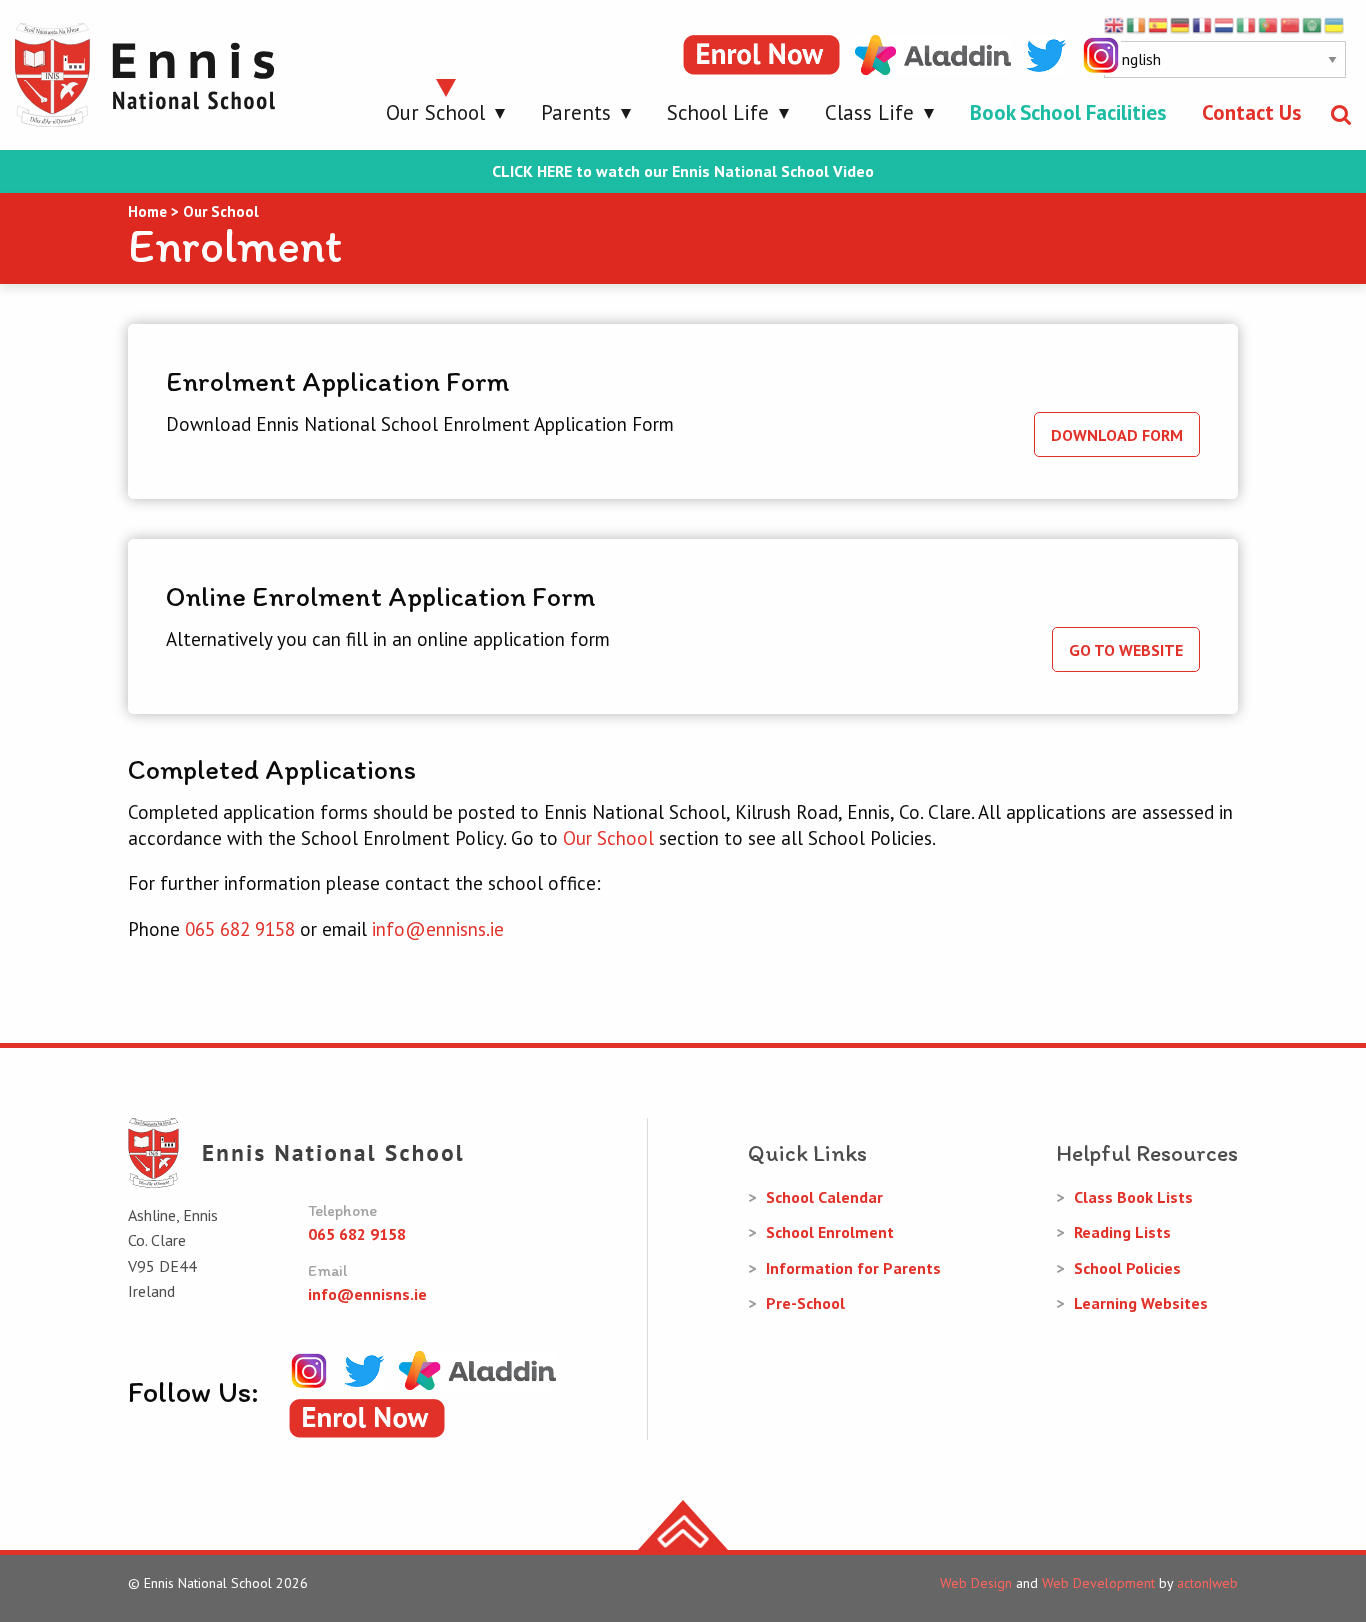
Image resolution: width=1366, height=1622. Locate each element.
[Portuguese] (1269, 24)
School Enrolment (830, 1232)
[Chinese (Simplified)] (1291, 24)
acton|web (1207, 1583)
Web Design (976, 1583)
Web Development (1098, 1583)
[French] (1203, 24)
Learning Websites (1141, 1303)
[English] (1115, 24)
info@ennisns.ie (438, 929)
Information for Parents (853, 1268)
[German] (1181, 24)
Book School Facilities (1068, 112)
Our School (435, 112)
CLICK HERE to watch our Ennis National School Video (683, 171)
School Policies (1127, 1268)
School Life (718, 112)
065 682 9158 (240, 929)
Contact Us (1251, 112)
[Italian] (1247, 24)
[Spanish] (1159, 24)
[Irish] (1137, 24)
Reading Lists (1122, 1232)
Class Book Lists (1133, 1197)
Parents (576, 112)
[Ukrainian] (1335, 24)
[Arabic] (1313, 24)
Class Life (869, 112)
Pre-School (805, 1303)
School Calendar (824, 1197)
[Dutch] (1225, 24)
